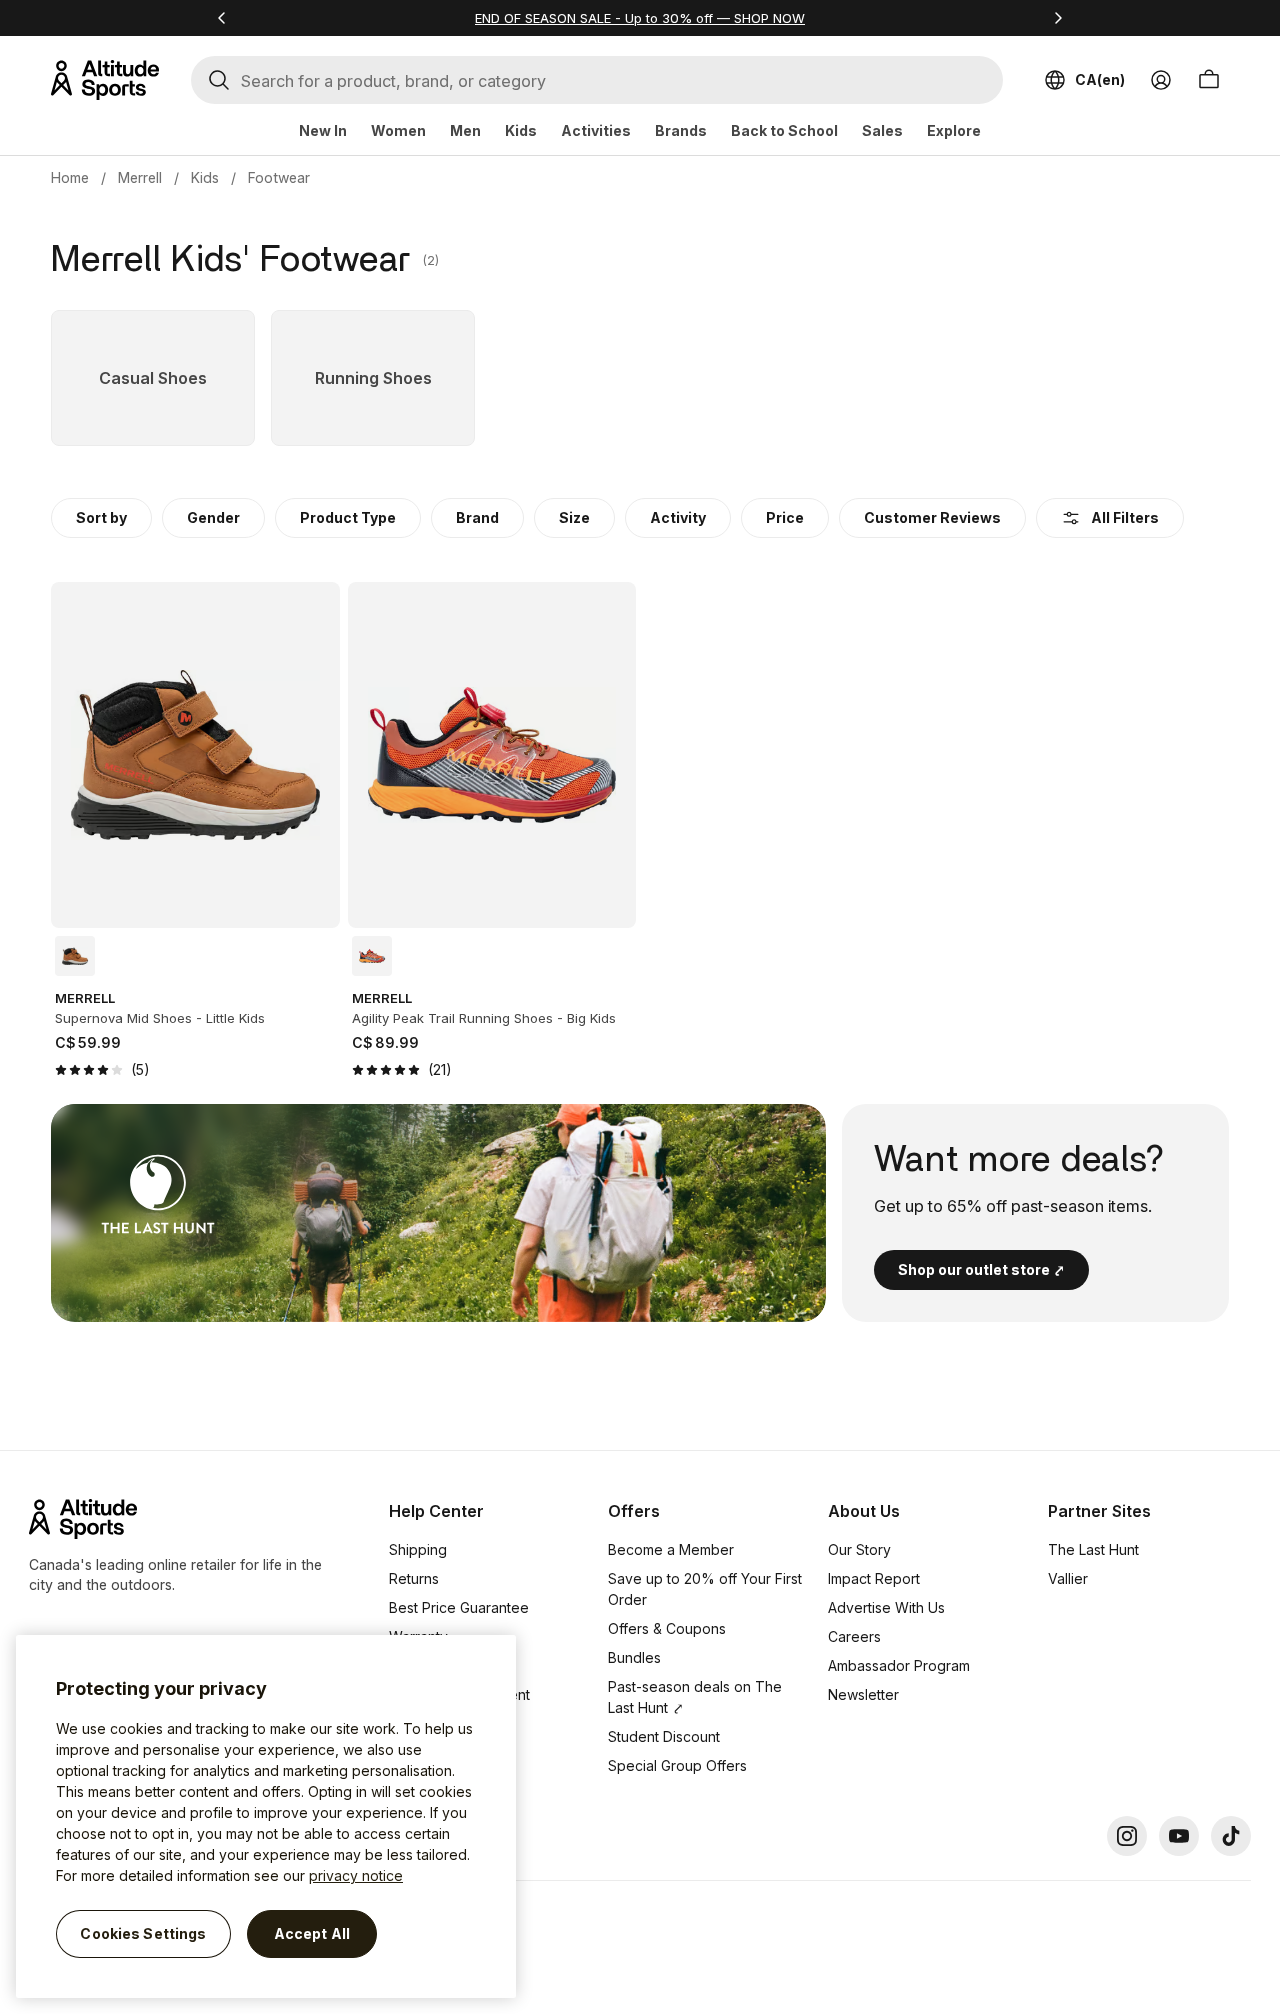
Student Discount (664, 1736)
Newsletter (863, 1694)
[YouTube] (1179, 1836)
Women (398, 130)
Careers (854, 1636)
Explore (954, 130)
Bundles (634, 1657)
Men (465, 130)
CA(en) (1100, 79)
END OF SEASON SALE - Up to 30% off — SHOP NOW (640, 18)
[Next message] (1058, 18)
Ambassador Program (899, 1665)
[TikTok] (1231, 1836)
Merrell (140, 177)
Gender (213, 517)
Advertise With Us (886, 1607)
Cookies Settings (143, 1933)
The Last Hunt (1093, 1549)
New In (323, 130)
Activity (678, 517)
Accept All (312, 1933)
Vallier (1068, 1578)
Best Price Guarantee (459, 1607)
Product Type (348, 517)
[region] (266, 1816)
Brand (477, 517)
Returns (414, 1578)
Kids (521, 130)
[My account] (1161, 80)
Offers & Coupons (667, 1628)
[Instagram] (1127, 1836)
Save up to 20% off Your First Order (705, 1589)
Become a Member (671, 1549)
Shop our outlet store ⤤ (981, 1269)
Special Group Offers (677, 1765)
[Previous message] (222, 18)
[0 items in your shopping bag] (1209, 80)
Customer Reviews (932, 517)
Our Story (859, 1549)
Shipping (418, 1549)
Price (785, 517)
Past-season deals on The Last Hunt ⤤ (695, 1697)
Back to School (784, 130)
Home (70, 177)
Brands (681, 130)
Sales (882, 130)
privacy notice (356, 1875)
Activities (596, 130)
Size (574, 517)
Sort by (101, 517)
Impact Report (874, 1578)
